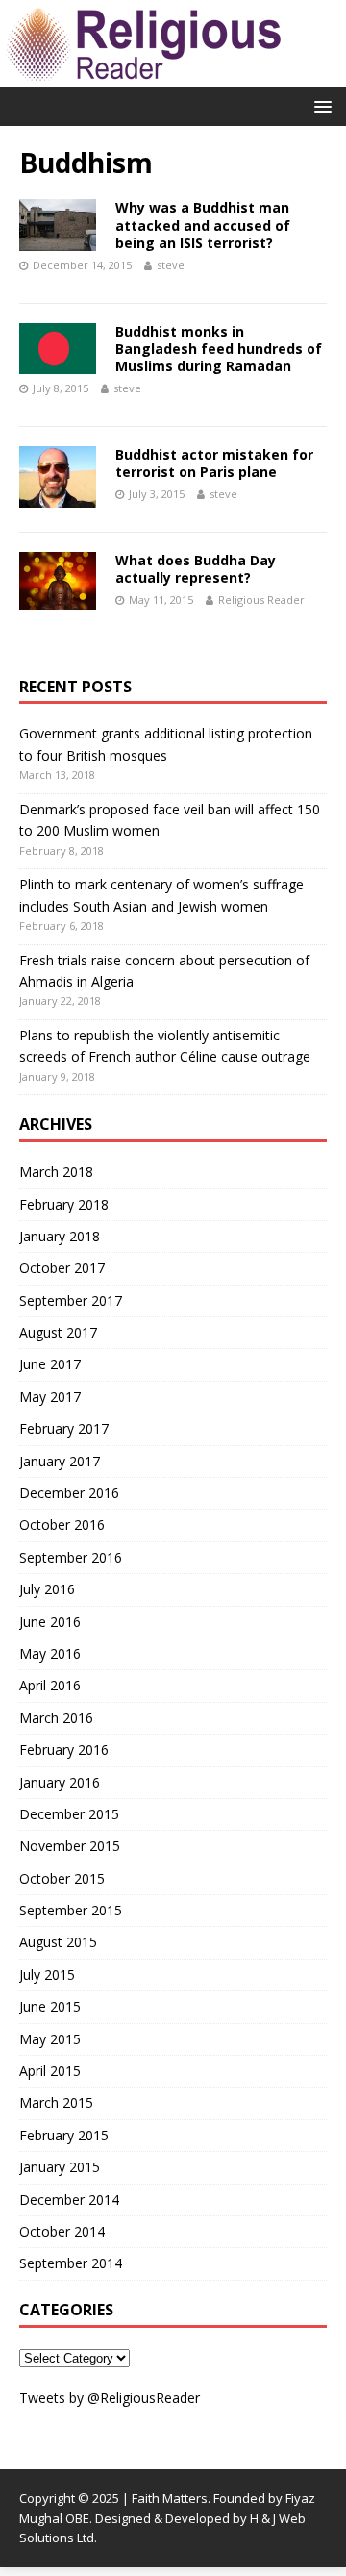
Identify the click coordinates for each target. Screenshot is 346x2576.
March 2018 (56, 1172)
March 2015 (56, 2102)
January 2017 (60, 1461)
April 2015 (50, 2071)
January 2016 (60, 1782)
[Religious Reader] (144, 75)
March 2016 (56, 1718)
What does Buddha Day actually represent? (196, 569)
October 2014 (62, 2231)
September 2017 (71, 1301)
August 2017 (58, 1332)
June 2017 (50, 1364)
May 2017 (50, 1397)
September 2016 (71, 1557)
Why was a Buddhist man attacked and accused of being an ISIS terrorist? (203, 225)
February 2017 (64, 1428)
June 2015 (50, 2006)
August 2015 (58, 1942)
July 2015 (47, 1975)
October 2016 (62, 1525)
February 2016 (64, 1750)
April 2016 (50, 1685)
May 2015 (50, 2039)
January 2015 (60, 2167)
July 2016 (47, 1589)
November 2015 (70, 1846)
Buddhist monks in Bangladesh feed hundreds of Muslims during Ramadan (219, 349)
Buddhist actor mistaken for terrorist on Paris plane (214, 463)
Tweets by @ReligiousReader (110, 2398)
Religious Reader (261, 600)
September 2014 (71, 2263)
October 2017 (62, 1268)
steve (171, 265)
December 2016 (69, 1493)
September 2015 (71, 1910)
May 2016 (50, 1653)
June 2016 (50, 1622)
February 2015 (64, 2135)
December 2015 (69, 1814)
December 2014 (69, 2200)
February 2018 (64, 1204)
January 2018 (60, 1236)
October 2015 (62, 1878)
